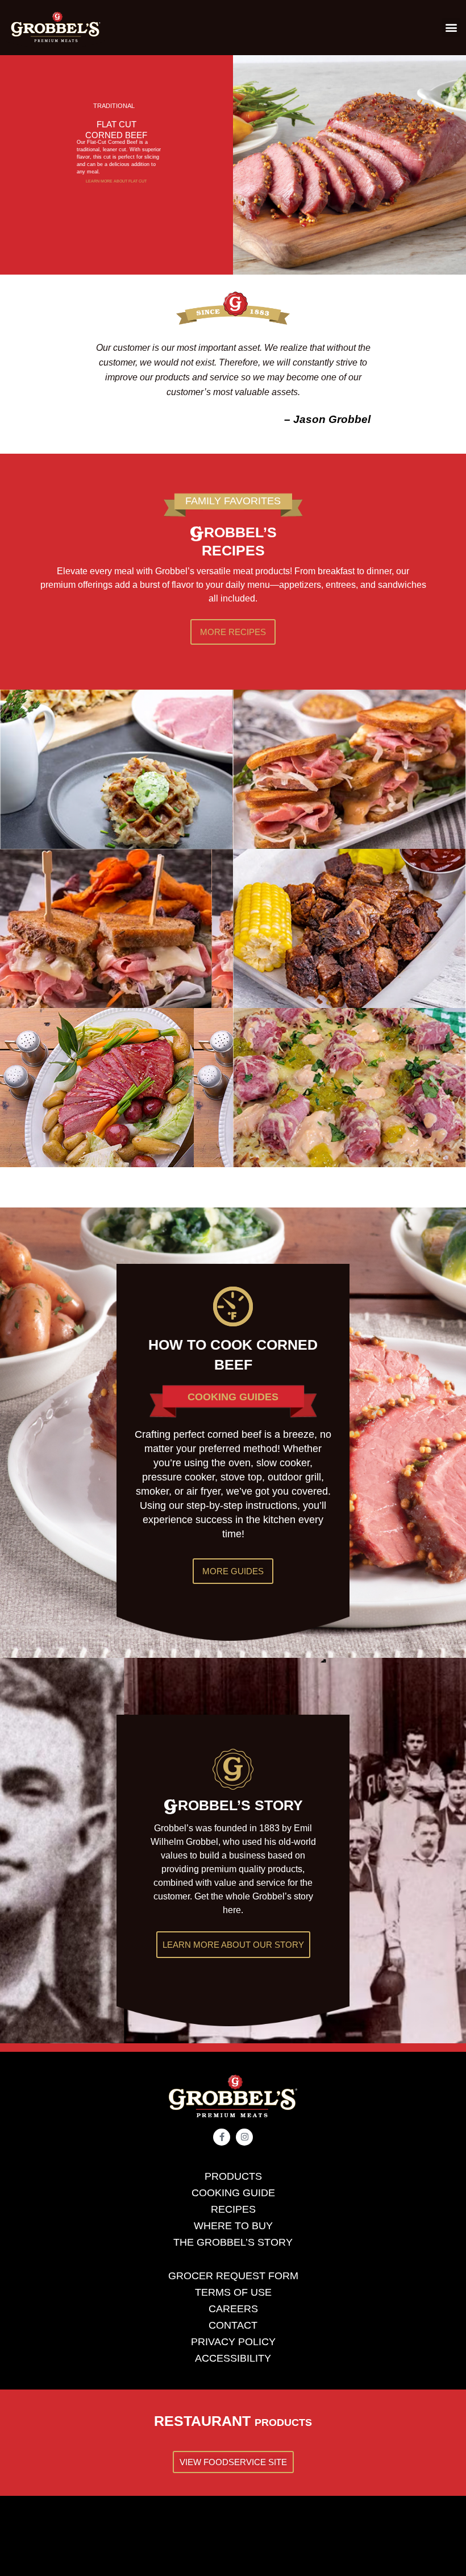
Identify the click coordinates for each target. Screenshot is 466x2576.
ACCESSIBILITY (233, 2358)
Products (233, 2176)
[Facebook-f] (222, 2137)
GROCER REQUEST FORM (233, 2276)
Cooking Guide (233, 2193)
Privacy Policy (233, 2342)
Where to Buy (233, 2226)
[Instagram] (244, 2137)
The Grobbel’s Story (233, 2242)
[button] (451, 28)
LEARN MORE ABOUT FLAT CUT (116, 181)
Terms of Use (233, 2292)
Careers (233, 2309)
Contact (233, 2325)
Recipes (233, 2209)
